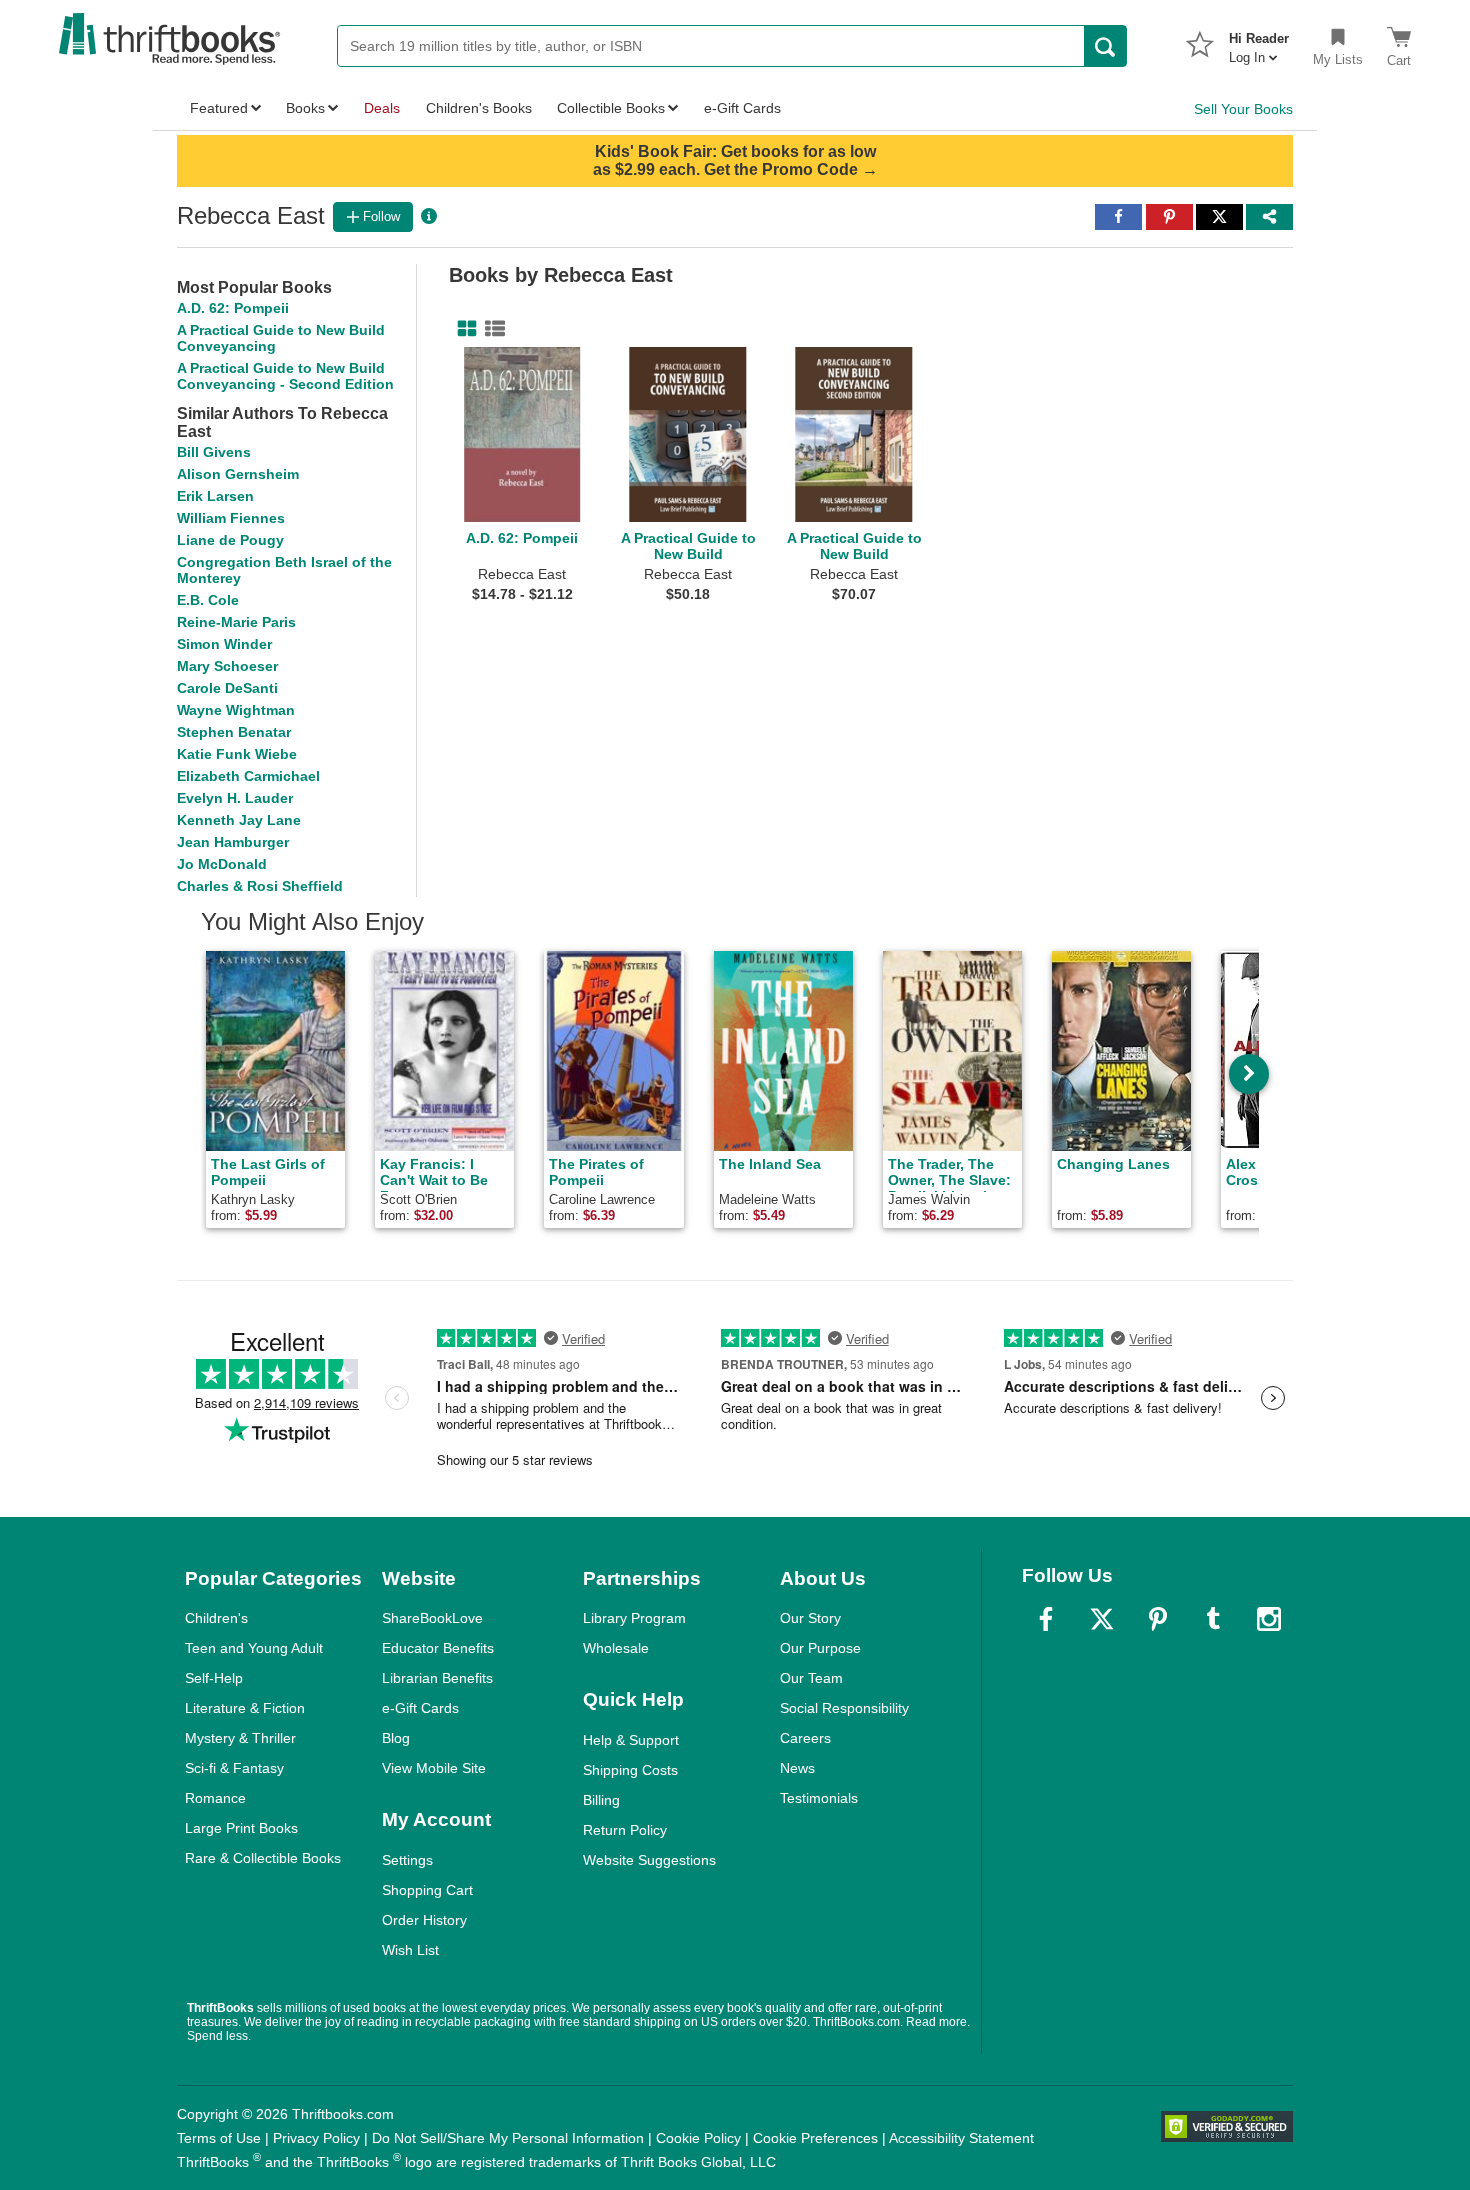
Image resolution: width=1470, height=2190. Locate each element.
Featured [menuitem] (219, 108)
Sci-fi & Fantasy (234, 1768)
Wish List (410, 1950)
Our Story (810, 1618)
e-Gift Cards (420, 1708)
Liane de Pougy (230, 540)
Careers (805, 1738)
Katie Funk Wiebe (237, 754)
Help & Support (631, 1740)
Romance (215, 1798)
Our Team (811, 1678)
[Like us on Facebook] (1046, 1619)
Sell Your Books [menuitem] (1243, 109)
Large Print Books (241, 1828)
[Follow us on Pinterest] (1158, 1619)
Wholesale (616, 1648)
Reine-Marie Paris (236, 622)
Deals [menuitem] (382, 108)
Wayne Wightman (236, 710)
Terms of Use (219, 2138)
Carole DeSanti (227, 688)
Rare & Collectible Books (263, 1858)
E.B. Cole (208, 600)
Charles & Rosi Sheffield (260, 886)
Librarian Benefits (437, 1678)
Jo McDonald (222, 864)
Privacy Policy (316, 2138)
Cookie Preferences (815, 2138)
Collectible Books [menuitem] (611, 108)
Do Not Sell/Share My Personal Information (508, 2138)
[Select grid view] (463, 329)
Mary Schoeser (227, 666)
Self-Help (214, 1678)
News (797, 1768)
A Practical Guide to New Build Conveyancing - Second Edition (285, 376)
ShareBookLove (432, 1618)
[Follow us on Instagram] (1269, 1619)
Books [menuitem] (305, 108)
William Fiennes (231, 518)
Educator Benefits (438, 1648)
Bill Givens (214, 452)
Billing (601, 1800)
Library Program (634, 1618)
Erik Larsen (215, 496)
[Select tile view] (491, 329)
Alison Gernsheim (238, 474)
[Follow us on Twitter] (1102, 1619)
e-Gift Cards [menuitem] (742, 108)
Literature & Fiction (245, 1708)
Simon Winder (224, 644)
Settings (407, 1860)
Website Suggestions (649, 1860)
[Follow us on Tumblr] (1213, 1619)
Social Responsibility (844, 1708)
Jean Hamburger (233, 842)
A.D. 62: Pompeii (233, 308)
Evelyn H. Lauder (235, 798)
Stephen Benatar (234, 732)
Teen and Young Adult (254, 1648)
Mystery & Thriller (240, 1738)
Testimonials (819, 1798)
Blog (396, 1738)
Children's (216, 1618)
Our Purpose (820, 1648)
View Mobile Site (434, 1768)
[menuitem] (1259, 42)
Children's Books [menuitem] (479, 108)
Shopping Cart (427, 1890)
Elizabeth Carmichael (248, 776)
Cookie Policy (698, 2138)
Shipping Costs (630, 1770)
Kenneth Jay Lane (239, 820)
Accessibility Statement (961, 2138)
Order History (424, 1920)
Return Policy (625, 1830)
